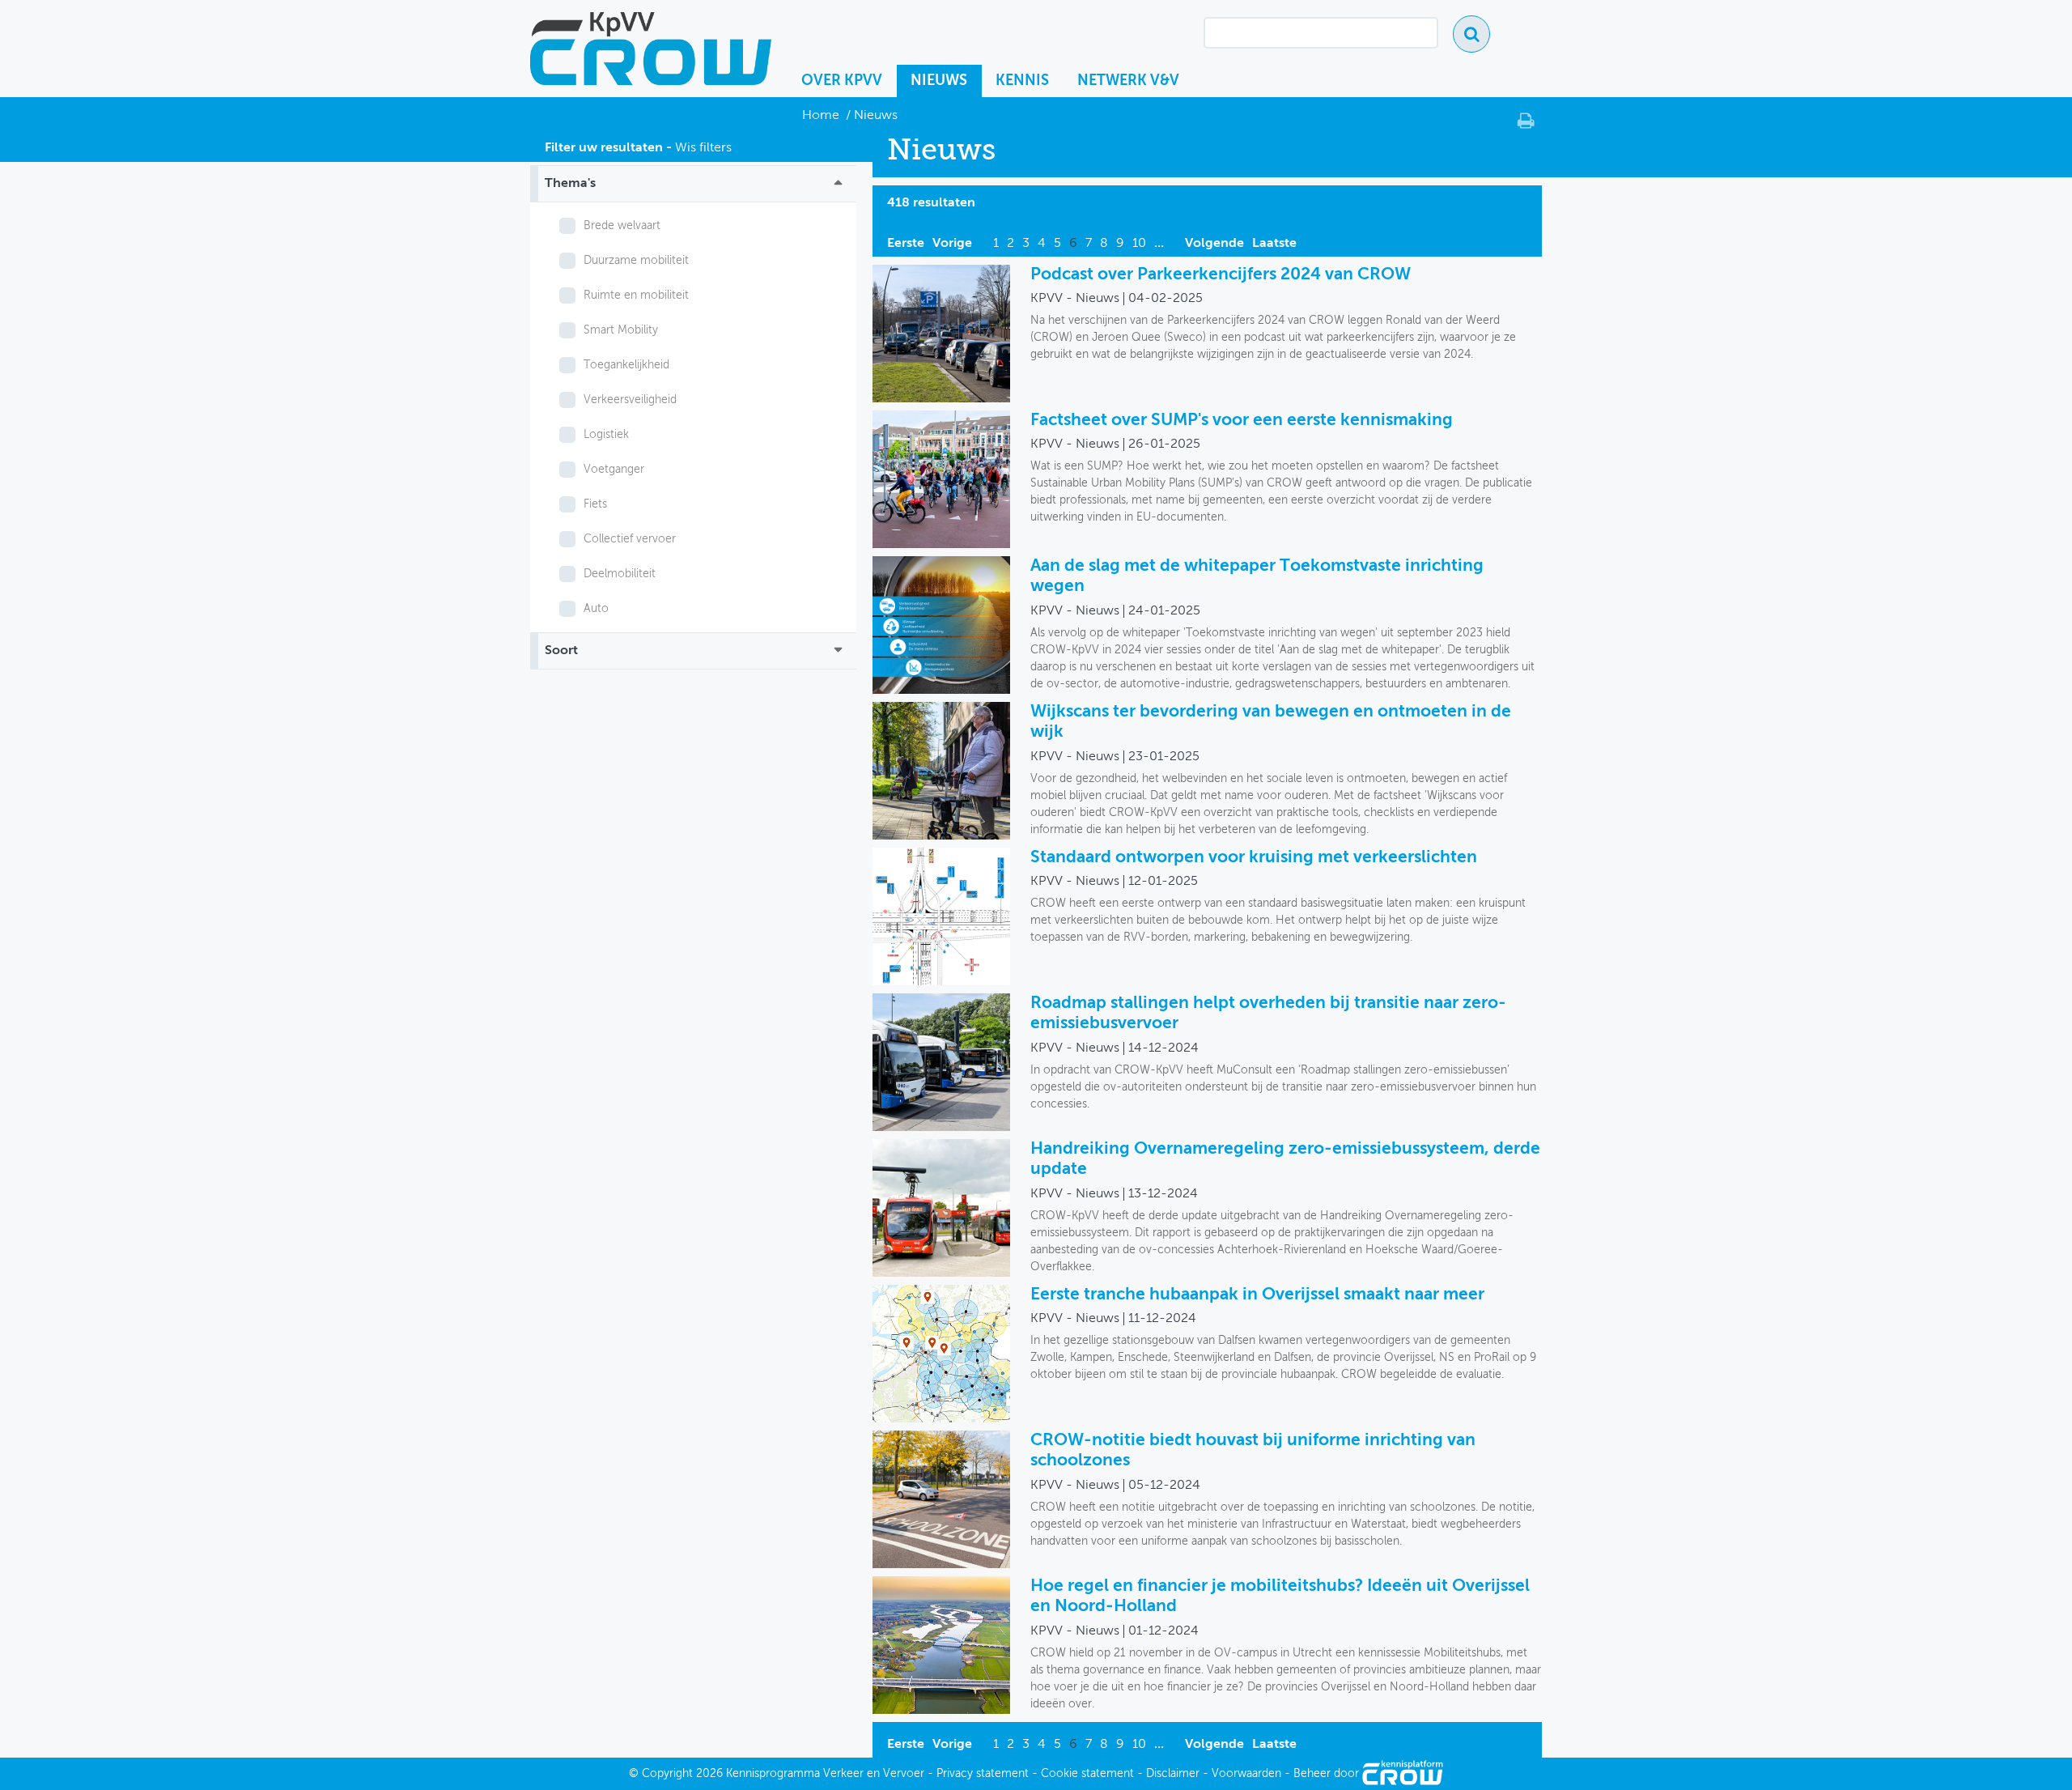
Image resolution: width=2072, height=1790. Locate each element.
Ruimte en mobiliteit (636, 295)
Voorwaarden (1246, 1774)
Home (822, 116)
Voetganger (614, 470)
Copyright (667, 1774)
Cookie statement (1087, 1774)
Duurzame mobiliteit (636, 261)
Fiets (595, 504)
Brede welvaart (622, 226)
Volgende (1214, 244)
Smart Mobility (621, 330)
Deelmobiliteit (620, 574)
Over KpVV (842, 81)
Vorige (952, 244)
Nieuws (939, 81)
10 (1139, 244)
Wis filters (703, 148)
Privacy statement (983, 1774)
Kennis (1022, 81)
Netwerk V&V (1128, 81)
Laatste (1274, 244)
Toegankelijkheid (626, 365)
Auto (596, 609)
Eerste (906, 244)
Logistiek (606, 435)
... (1159, 244)
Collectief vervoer (630, 539)
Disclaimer (1173, 1774)
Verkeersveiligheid (630, 400)
